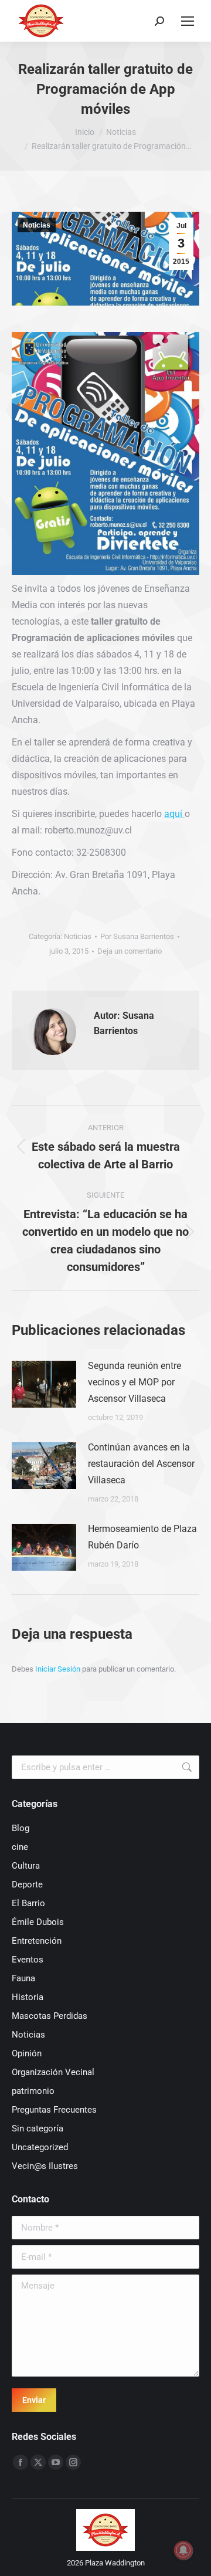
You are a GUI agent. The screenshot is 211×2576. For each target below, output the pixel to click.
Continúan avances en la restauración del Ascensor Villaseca (141, 1464)
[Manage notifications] (183, 2550)
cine (20, 1847)
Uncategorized (40, 2147)
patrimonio (33, 2091)
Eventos (28, 1960)
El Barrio (28, 1903)
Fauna (23, 1978)
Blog (21, 1828)
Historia (28, 1997)
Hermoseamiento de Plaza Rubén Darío (142, 1537)
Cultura (26, 1866)
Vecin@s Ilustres (45, 2166)
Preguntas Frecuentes (54, 2110)
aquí (174, 814)
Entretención (37, 1941)
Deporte (27, 1884)
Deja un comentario (130, 951)
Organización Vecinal (53, 2072)
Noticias (37, 225)
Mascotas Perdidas (50, 2016)
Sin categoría (38, 2128)
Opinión (27, 2053)
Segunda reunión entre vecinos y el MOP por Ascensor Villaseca (135, 1382)
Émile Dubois (38, 1922)
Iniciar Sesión (59, 1669)
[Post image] (44, 1384)
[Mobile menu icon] (188, 21)
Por (137, 936)
